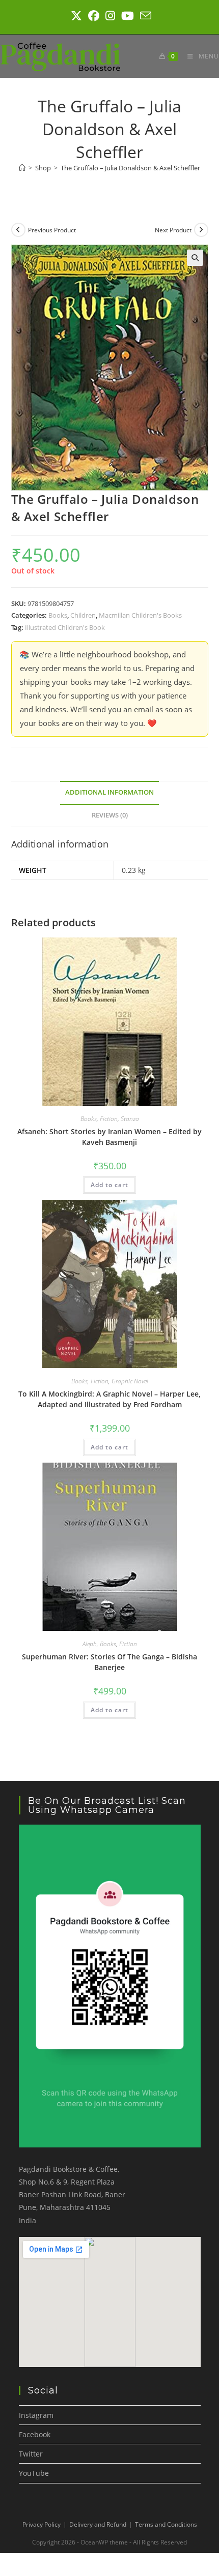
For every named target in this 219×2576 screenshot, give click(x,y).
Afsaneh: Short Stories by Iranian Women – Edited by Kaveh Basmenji (109, 1137)
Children (83, 615)
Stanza (130, 1119)
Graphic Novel (130, 1381)
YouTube (34, 2473)
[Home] (22, 168)
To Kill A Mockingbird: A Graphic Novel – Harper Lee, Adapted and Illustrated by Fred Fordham (109, 1399)
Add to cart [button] (109, 1185)
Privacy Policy (42, 2524)
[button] (195, 258)
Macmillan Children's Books (140, 615)
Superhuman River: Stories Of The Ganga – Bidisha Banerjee (109, 1662)
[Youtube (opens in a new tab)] (128, 16)
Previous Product (52, 230)
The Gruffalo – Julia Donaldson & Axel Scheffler (130, 168)
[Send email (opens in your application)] (144, 16)
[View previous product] (18, 230)
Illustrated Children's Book (65, 627)
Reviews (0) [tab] (110, 815)
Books (58, 615)
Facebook (35, 2434)
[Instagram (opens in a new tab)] (110, 16)
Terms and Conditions (166, 2524)
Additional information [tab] (109, 792)
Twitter (31, 2454)
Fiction (109, 1119)
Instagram (36, 2415)
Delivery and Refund (98, 2524)
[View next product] (201, 230)
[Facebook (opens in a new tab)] (94, 16)
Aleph (90, 1644)
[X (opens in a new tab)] (76, 16)
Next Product (173, 230)
